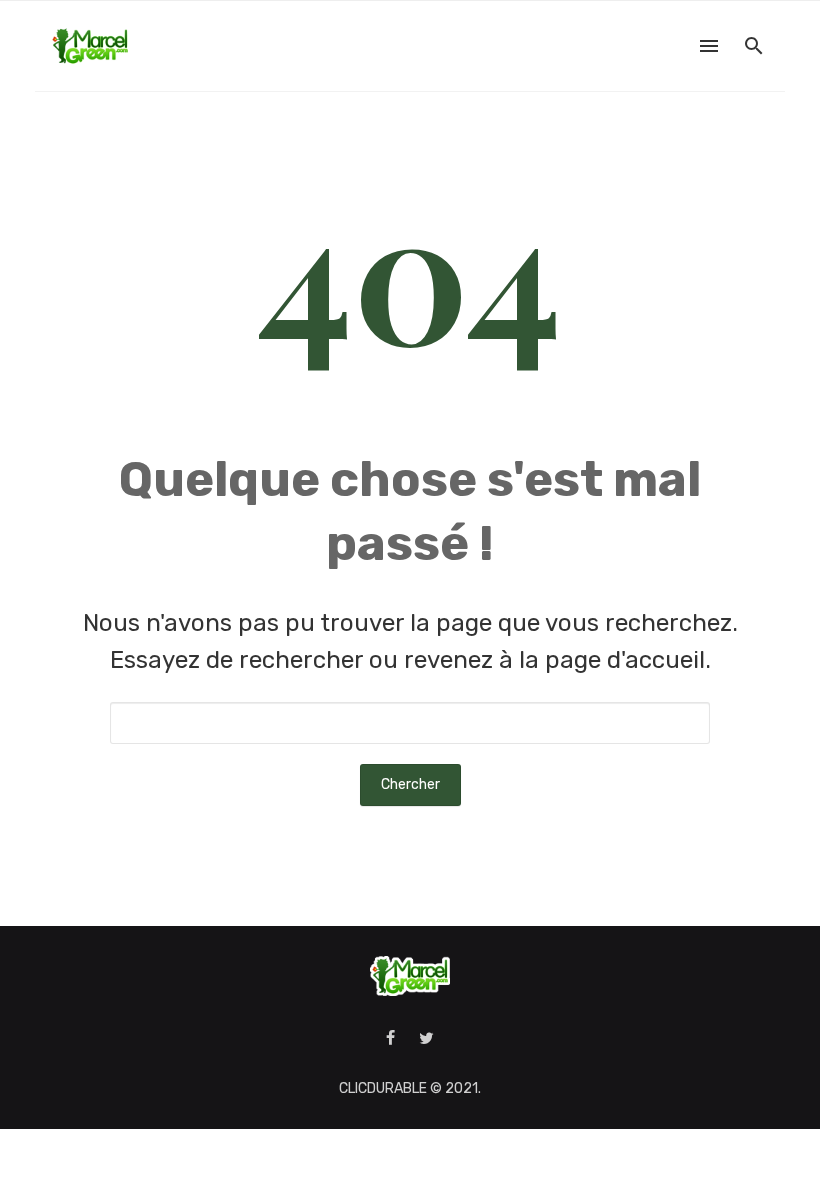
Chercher (410, 784)
